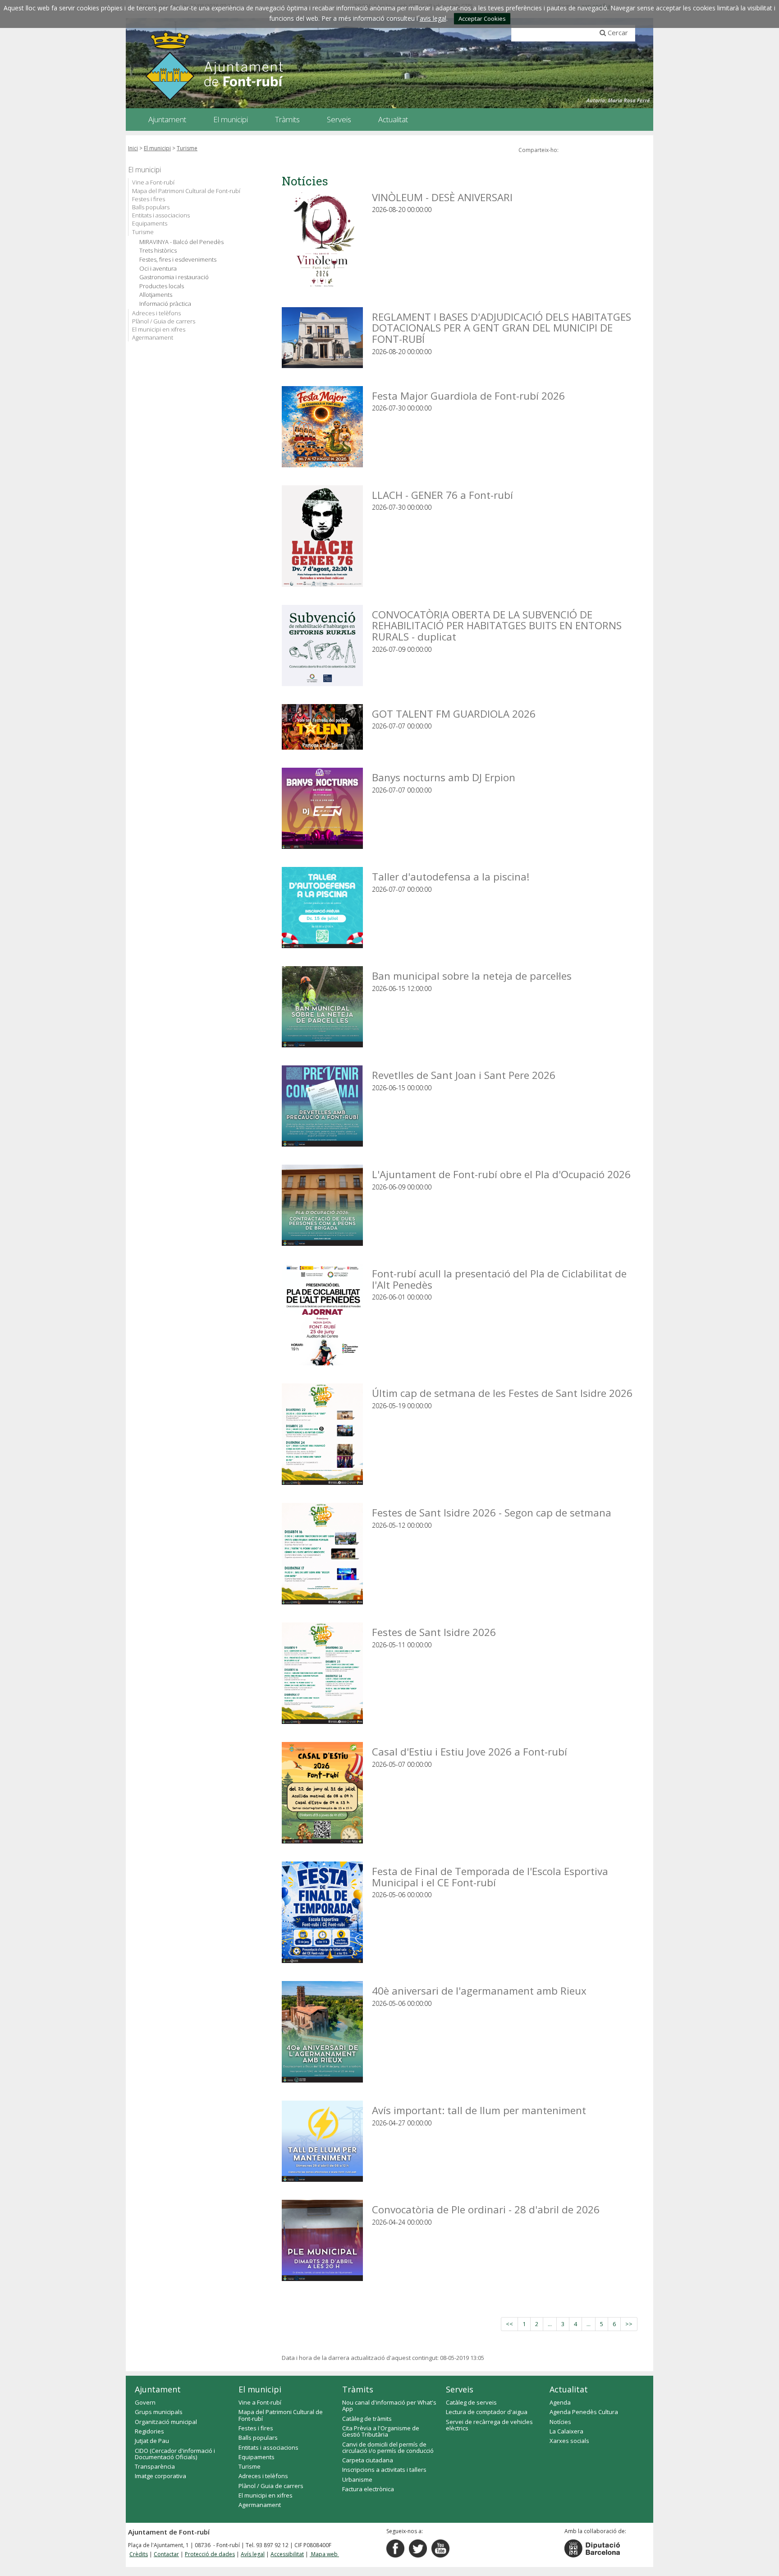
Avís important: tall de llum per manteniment (479, 2110)
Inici (133, 148)
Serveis (460, 2389)
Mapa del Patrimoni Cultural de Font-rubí (186, 191)
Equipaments (150, 223)
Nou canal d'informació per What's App (389, 2405)
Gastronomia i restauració (174, 277)
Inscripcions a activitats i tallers (384, 2470)
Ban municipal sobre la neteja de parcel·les (472, 975)
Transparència (155, 2466)
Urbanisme (357, 2479)
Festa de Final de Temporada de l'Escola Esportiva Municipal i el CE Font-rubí (490, 1876)
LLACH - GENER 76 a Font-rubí (442, 495)
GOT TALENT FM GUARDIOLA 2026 (454, 713)
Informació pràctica (165, 304)
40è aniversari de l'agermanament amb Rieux (479, 1990)
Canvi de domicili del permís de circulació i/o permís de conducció (388, 2447)
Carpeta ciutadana (368, 2460)
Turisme (187, 148)
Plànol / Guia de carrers (164, 321)
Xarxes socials (569, 2441)
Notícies (560, 2422)
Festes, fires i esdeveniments (178, 260)
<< (509, 2324)
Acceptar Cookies (482, 18)
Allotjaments (156, 295)
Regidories (149, 2431)
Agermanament (153, 337)
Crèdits (139, 2554)
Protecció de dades (210, 2554)
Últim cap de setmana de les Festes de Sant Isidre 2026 (502, 1393)
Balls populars (151, 207)
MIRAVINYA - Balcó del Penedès (181, 242)
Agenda (560, 2402)
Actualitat (569, 2389)
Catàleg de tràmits (367, 2419)
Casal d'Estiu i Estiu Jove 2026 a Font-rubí (470, 1751)
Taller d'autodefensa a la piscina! (451, 876)
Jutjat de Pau (152, 2441)
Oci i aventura (158, 269)
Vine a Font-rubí (153, 182)
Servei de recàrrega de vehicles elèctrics (489, 2425)
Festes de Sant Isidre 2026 (434, 1632)
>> (629, 2324)
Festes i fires (149, 199)
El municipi (157, 148)
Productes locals (162, 286)
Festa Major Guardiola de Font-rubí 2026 (468, 395)
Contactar (166, 2554)
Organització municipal (166, 2422)
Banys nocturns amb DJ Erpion (444, 777)
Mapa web (324, 2554)
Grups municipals (159, 2412)
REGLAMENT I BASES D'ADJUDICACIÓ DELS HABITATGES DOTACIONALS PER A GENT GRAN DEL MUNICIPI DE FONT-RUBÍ (502, 327)
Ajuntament (158, 2389)
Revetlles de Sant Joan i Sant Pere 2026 (464, 1075)
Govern (145, 2402)
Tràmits (358, 2389)
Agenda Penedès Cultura (584, 2412)
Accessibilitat (287, 2554)
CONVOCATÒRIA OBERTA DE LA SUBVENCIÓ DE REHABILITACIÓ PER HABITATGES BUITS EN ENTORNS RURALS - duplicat (497, 625)
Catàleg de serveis (471, 2402)
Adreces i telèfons (156, 313)
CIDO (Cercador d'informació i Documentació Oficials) (175, 2454)
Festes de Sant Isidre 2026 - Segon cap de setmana (492, 1512)
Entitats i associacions (161, 215)
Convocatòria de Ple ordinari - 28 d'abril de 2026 (486, 2209)
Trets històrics (158, 251)
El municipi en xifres (159, 329)
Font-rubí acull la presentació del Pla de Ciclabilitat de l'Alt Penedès (499, 1279)
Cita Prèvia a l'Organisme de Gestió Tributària (381, 2431)
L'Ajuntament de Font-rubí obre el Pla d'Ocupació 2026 (501, 1174)
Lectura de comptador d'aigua (487, 2412)
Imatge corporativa (160, 2476)
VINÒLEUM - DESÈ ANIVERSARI (442, 197)
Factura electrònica (368, 2489)
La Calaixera (566, 2431)
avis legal (433, 18)
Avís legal (253, 2554)
